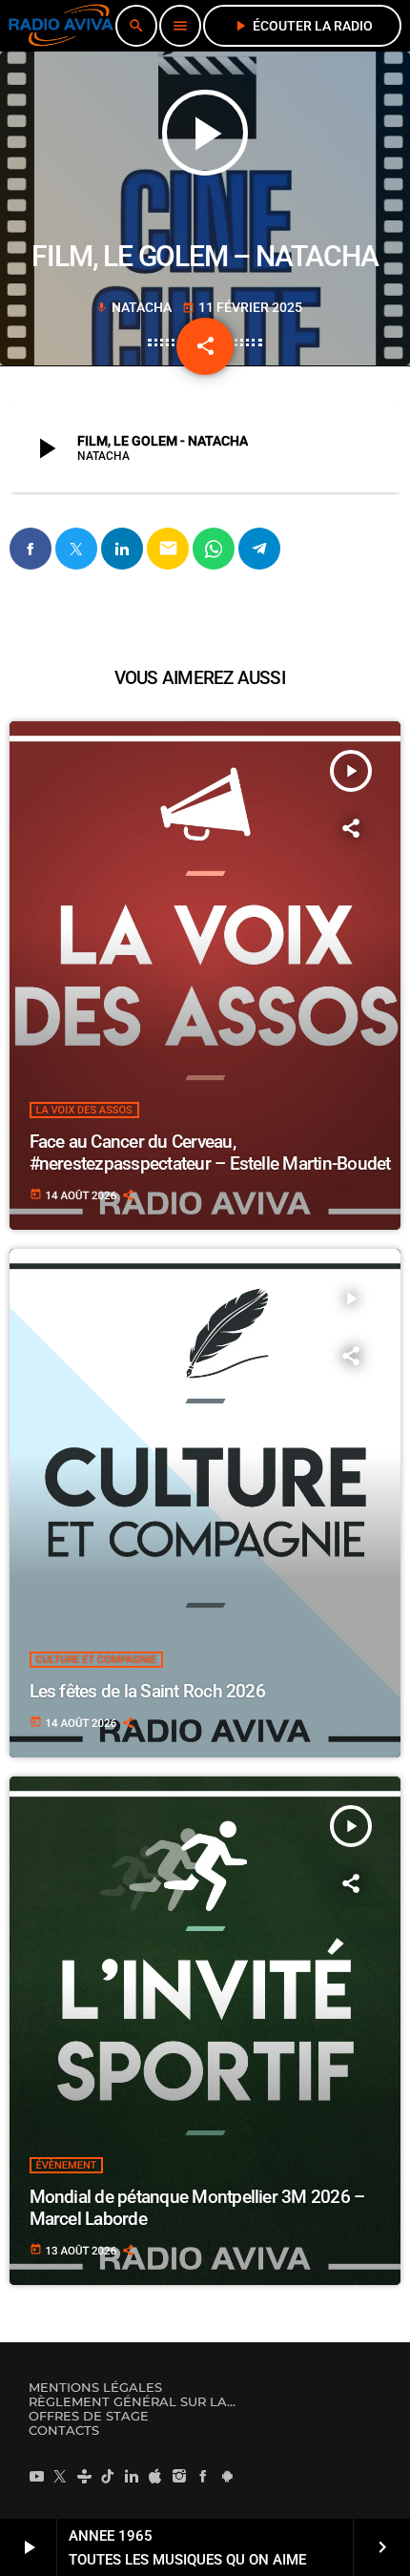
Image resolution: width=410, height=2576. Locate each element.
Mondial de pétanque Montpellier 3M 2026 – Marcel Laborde (197, 2208)
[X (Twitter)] (60, 2476)
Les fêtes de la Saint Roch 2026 (147, 1691)
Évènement (67, 2165)
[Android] (227, 2476)
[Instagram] (179, 2476)
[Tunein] (84, 2476)
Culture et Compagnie (97, 1660)
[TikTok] (108, 2476)
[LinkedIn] (132, 2476)
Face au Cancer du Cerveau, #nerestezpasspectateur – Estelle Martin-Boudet (210, 1153)
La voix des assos (84, 1110)
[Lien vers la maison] (61, 26)
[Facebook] (203, 2476)
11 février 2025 (242, 307)
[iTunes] (155, 2476)
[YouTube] (36, 2476)
